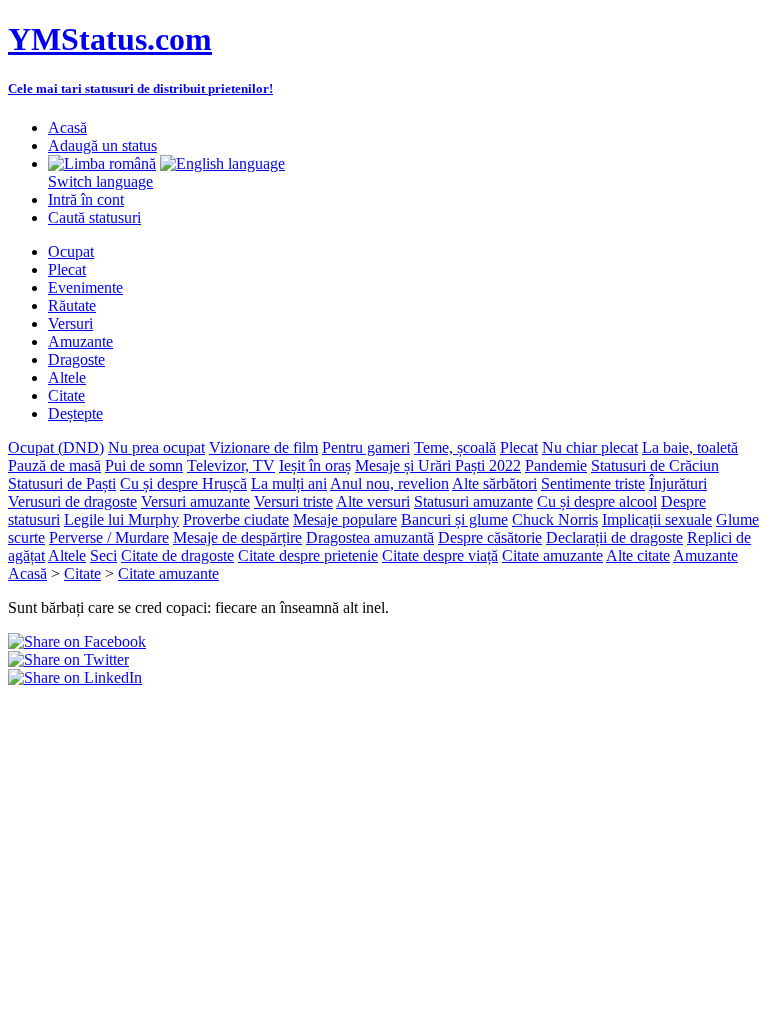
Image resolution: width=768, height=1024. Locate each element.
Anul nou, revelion (389, 483)
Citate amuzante (552, 555)
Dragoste (76, 359)
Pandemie (556, 465)
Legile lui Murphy (121, 519)
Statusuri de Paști (62, 483)
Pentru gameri (366, 447)
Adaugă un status (102, 145)
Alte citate (638, 555)
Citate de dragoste (177, 555)
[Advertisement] (242, 717)
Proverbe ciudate (236, 519)
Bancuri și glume (454, 519)
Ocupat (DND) (56, 447)
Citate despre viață (440, 555)
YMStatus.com (110, 39)
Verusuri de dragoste (72, 501)
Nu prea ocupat (156, 447)
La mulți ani (289, 483)
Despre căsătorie (490, 537)
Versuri (70, 323)
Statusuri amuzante (473, 501)
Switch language (100, 181)
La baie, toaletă (690, 447)
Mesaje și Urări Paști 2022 (438, 465)
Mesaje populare (345, 519)
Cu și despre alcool (597, 501)
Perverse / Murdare (109, 537)
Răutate (72, 305)
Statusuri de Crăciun (655, 465)
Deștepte (75, 413)
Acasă (67, 127)
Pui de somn (144, 465)
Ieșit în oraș (315, 465)
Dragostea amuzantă (370, 537)
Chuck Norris (555, 519)
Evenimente (85, 287)
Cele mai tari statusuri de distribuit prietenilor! (140, 88)
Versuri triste (293, 501)
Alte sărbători (494, 483)
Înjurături (678, 483)
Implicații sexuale (657, 519)
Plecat (67, 269)
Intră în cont (86, 199)
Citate (66, 395)
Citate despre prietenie (308, 555)
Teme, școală (455, 447)
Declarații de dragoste (614, 537)
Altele (67, 377)
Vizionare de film (263, 447)
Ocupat (71, 251)
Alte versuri (373, 501)
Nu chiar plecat (590, 447)
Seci (103, 555)
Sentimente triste (593, 483)
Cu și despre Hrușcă (183, 483)
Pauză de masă (54, 465)
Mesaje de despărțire (237, 537)
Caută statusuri (94, 217)
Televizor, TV (231, 465)
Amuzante (80, 341)
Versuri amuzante (195, 501)
